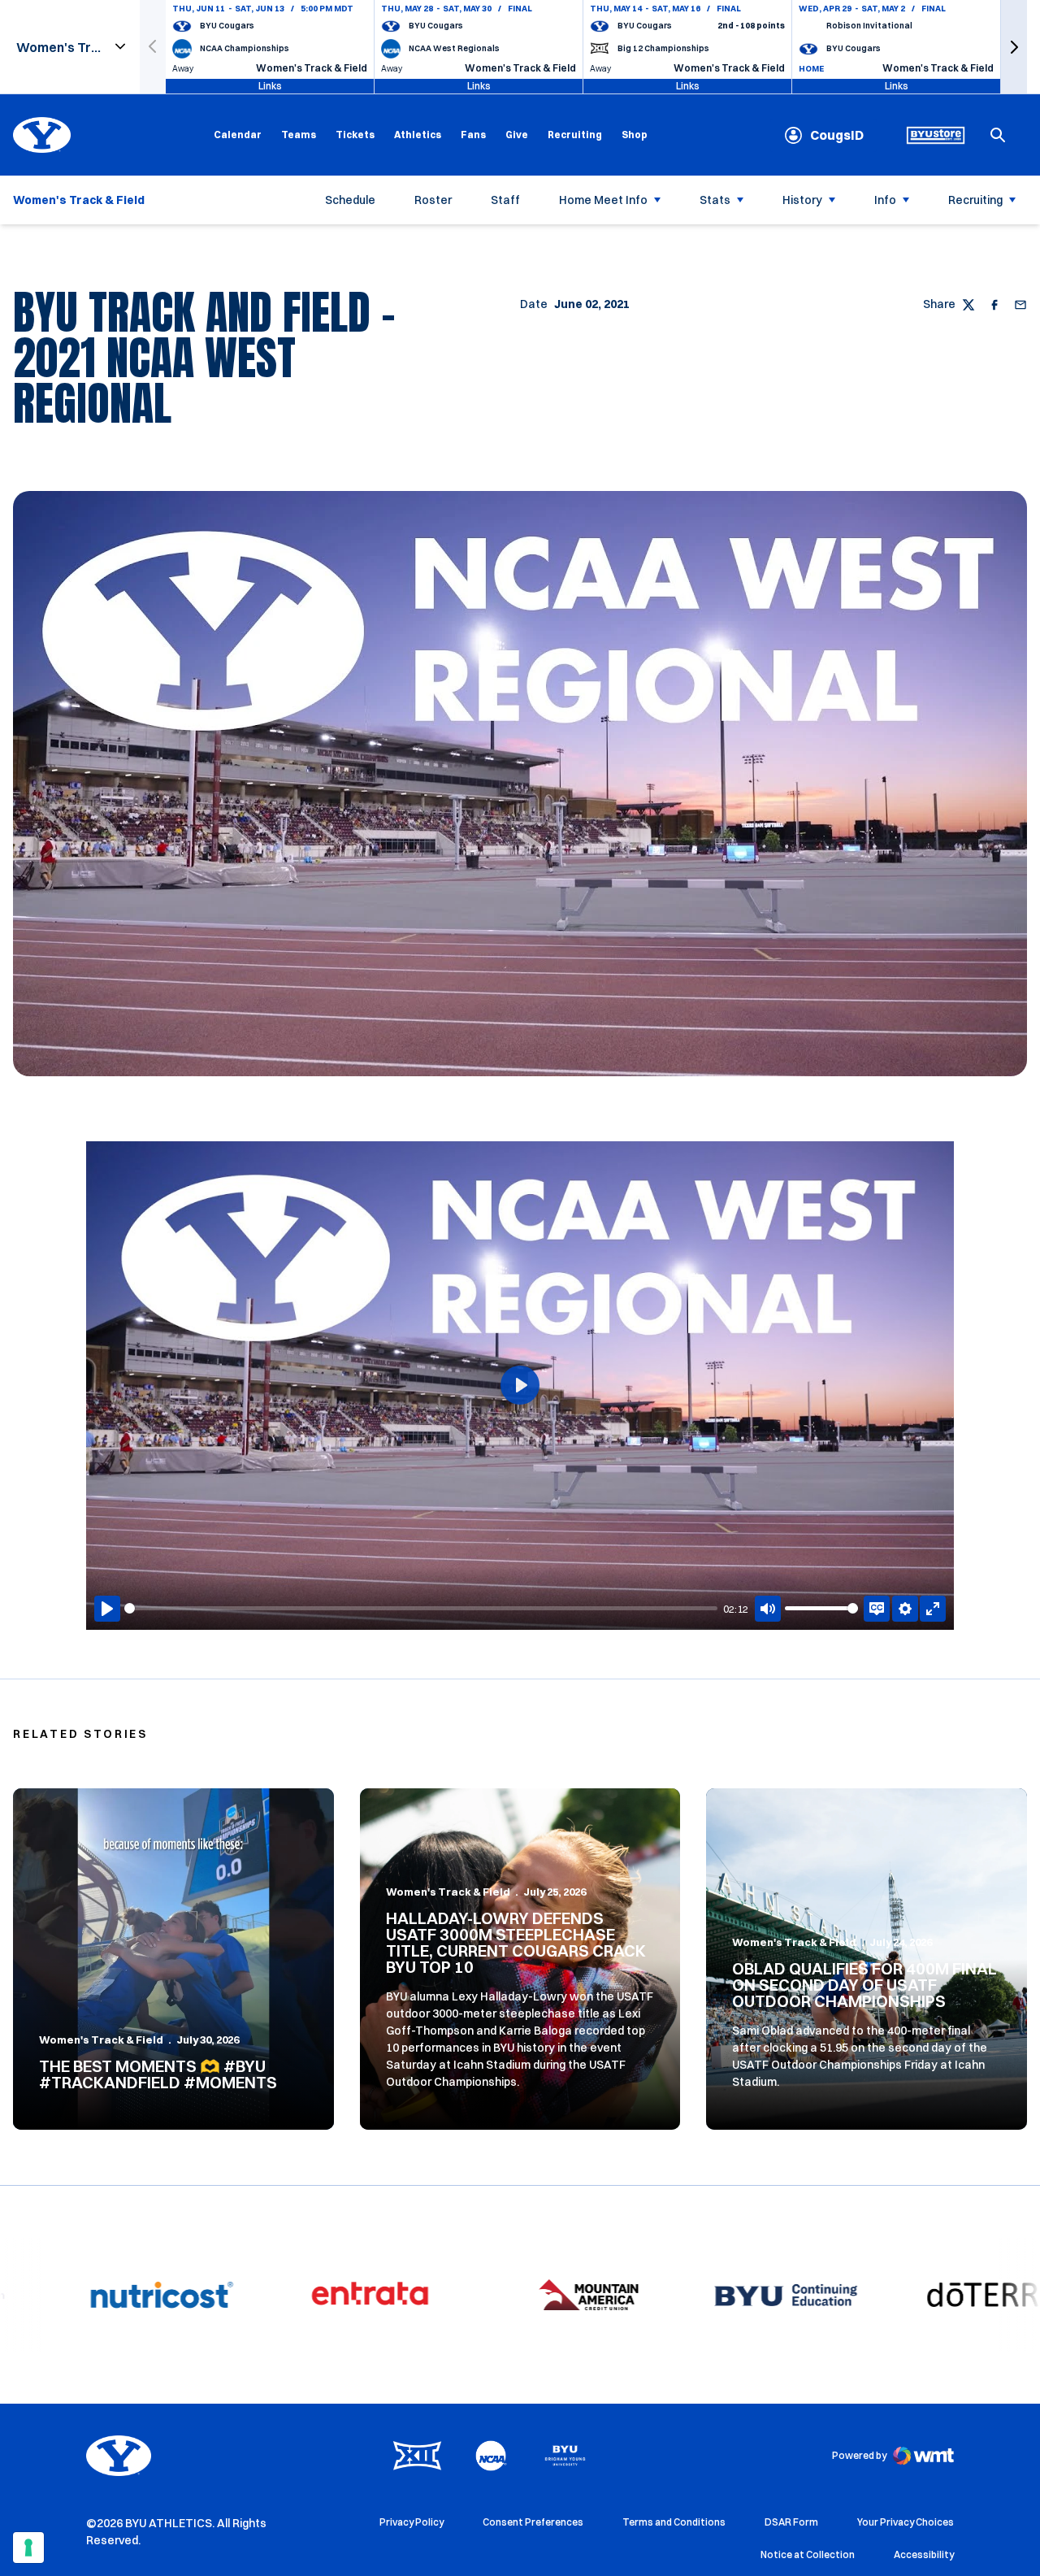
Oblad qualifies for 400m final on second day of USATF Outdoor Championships (864, 1985)
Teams (299, 135)
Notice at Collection (808, 2554)
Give (517, 135)
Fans (473, 135)
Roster (433, 200)
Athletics (418, 135)
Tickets (355, 135)
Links (270, 86)
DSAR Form (791, 2522)
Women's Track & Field (101, 2040)
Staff (505, 200)
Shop (635, 134)
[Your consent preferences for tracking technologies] (28, 2548)
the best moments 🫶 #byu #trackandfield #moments (158, 2074)
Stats (715, 200)
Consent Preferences (533, 2522)
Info (885, 200)
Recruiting (575, 135)
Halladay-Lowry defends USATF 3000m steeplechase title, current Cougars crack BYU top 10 (516, 1942)
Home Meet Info (603, 200)
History (802, 200)
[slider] (421, 1608)
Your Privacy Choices (906, 2522)
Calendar (238, 135)
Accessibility (924, 2554)
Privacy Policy (412, 2522)
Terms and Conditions (674, 2522)
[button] (1014, 47)
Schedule (350, 200)
